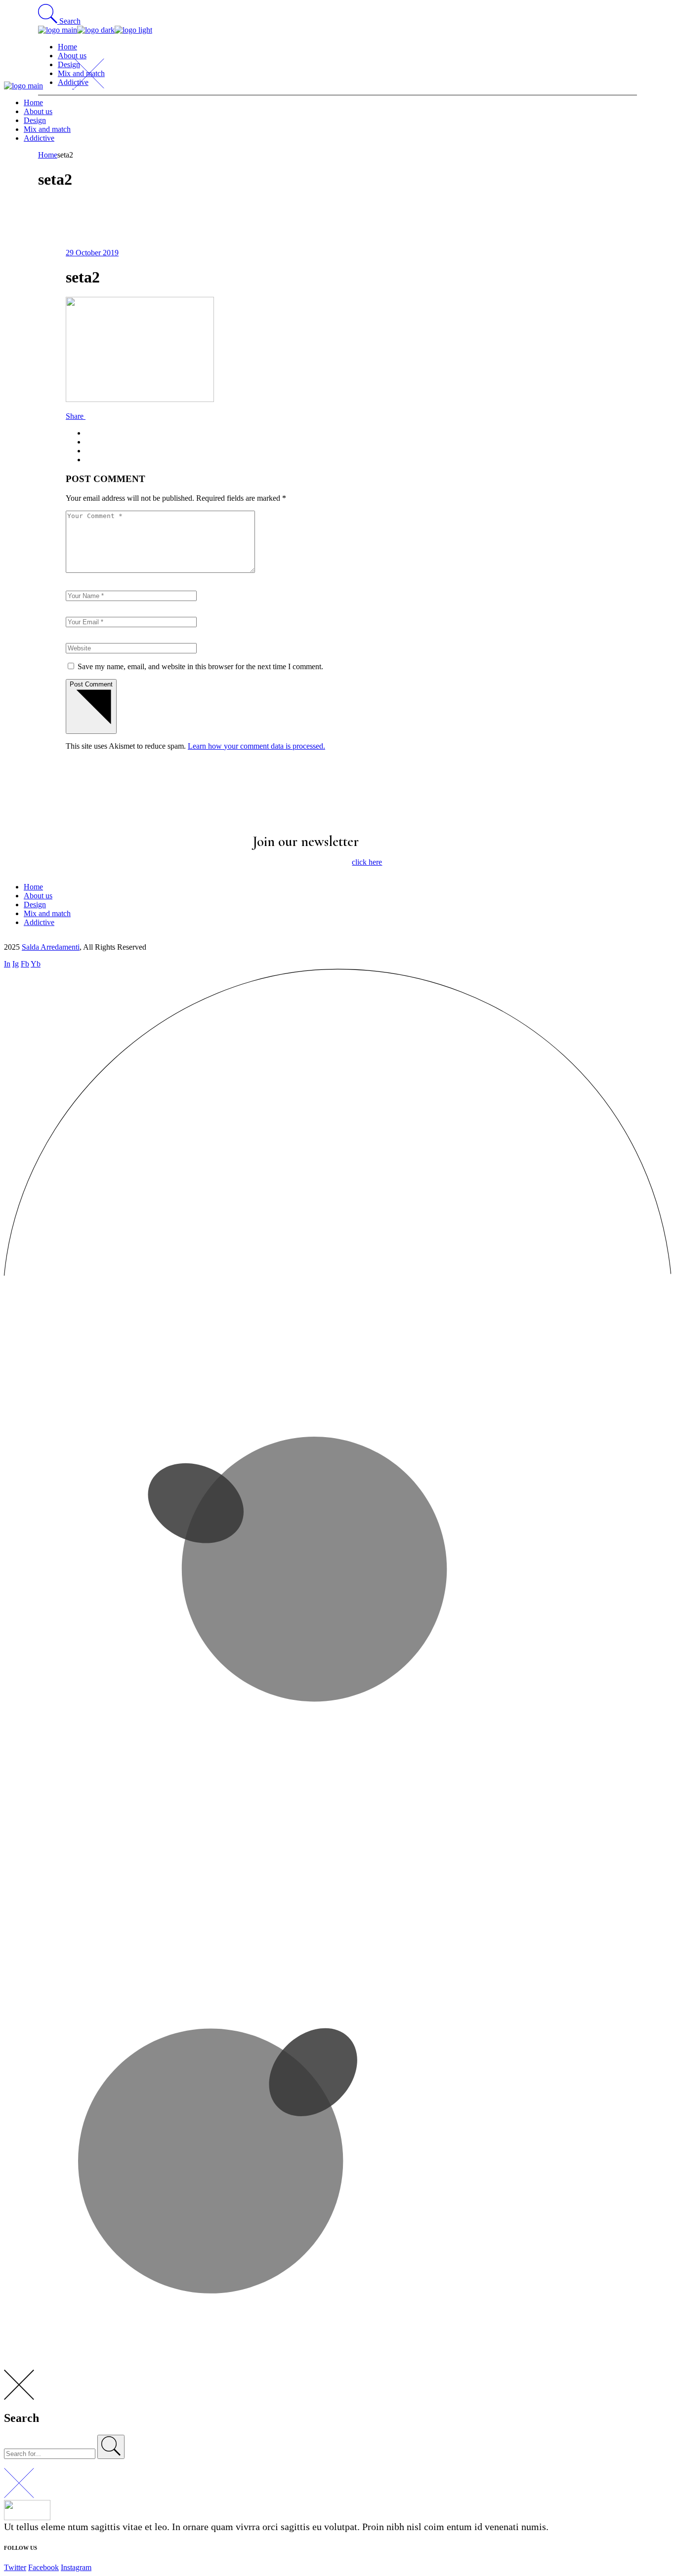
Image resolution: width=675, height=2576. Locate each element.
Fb (25, 964)
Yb (36, 964)
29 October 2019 (92, 253)
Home (33, 887)
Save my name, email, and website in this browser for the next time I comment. (200, 666)
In (7, 964)
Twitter (15, 2567)
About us (38, 896)
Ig (16, 964)
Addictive (39, 922)
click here (367, 862)
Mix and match (47, 913)
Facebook (43, 2567)
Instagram (76, 2567)
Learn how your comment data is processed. (256, 746)
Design (35, 905)
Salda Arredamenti (51, 947)
